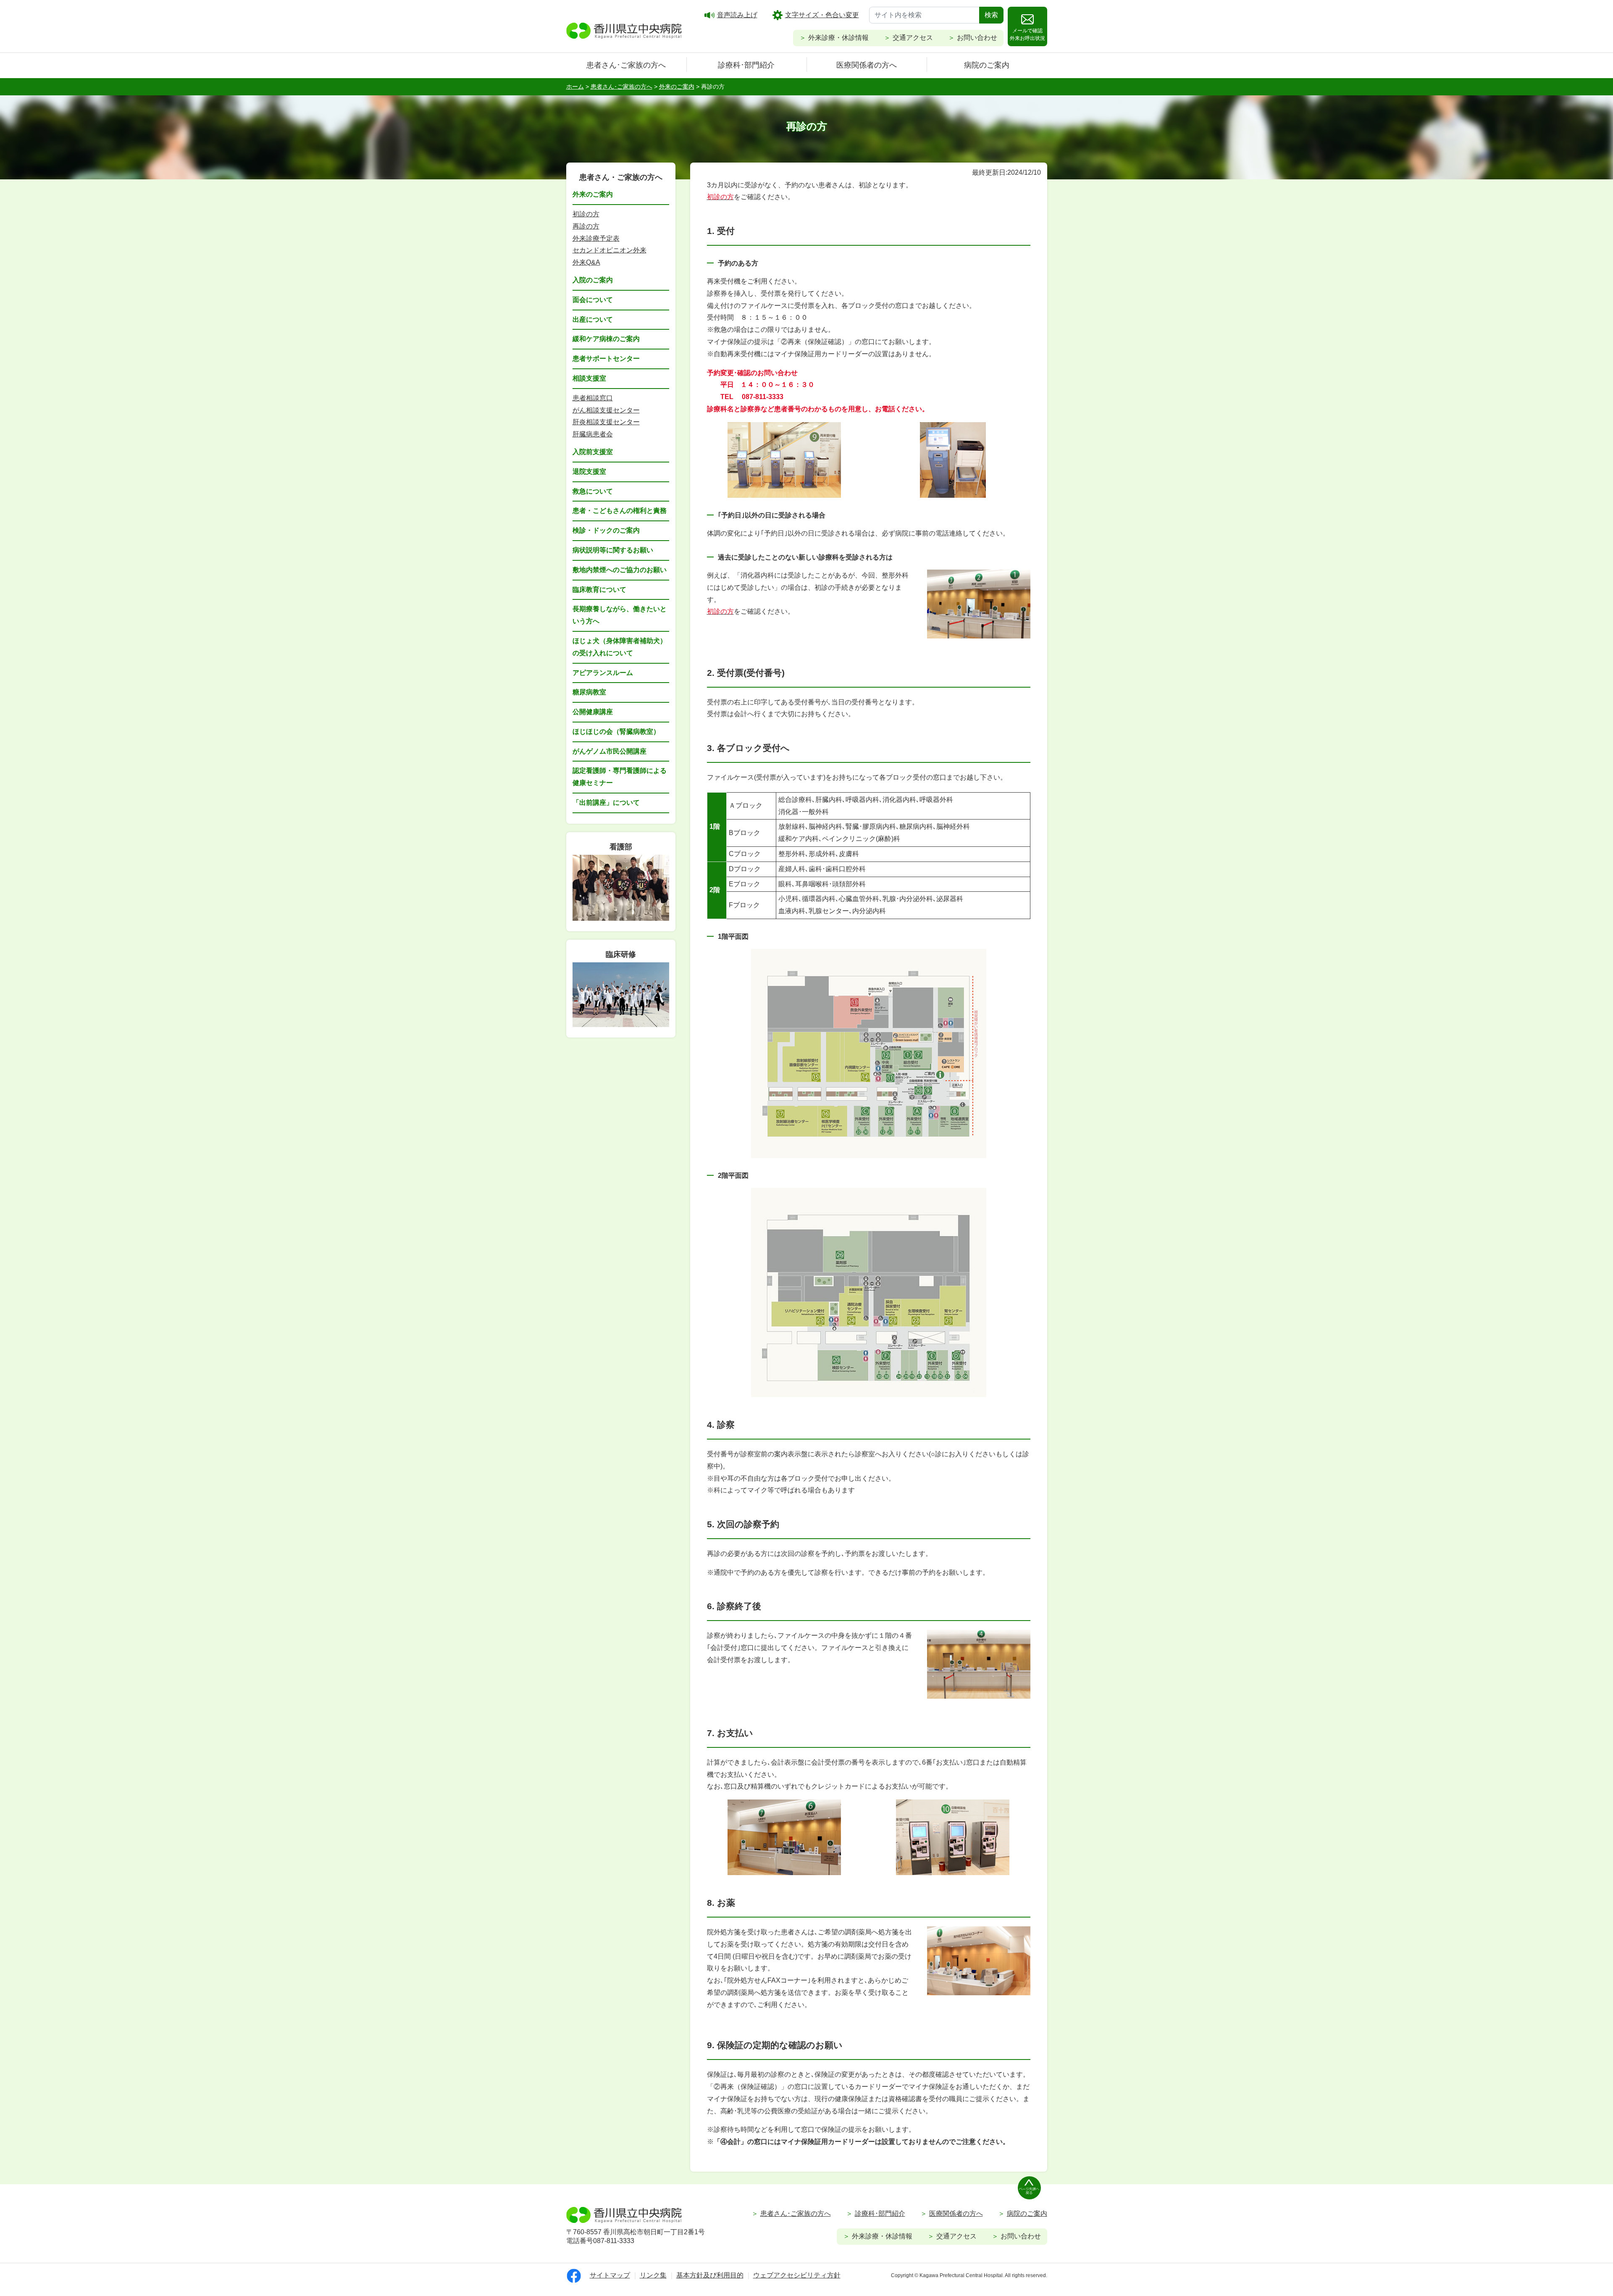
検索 (991, 15)
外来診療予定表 (596, 238)
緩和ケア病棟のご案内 (606, 339)
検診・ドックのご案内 (606, 530)
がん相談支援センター (606, 410)
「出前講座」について (606, 803)
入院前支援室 (593, 452)
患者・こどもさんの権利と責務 (620, 511)
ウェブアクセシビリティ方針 (797, 2275)
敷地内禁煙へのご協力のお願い (620, 570)
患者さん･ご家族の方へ (626, 65)
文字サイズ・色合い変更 (822, 15)
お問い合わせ (977, 38)
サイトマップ (610, 2275)
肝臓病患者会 (593, 434)
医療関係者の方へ (867, 65)
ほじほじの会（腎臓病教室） (616, 732)
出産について (593, 319)
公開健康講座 (593, 712)
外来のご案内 (593, 194)
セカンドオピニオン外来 (609, 250)
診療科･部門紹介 (746, 65)
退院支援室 (589, 472)
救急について (593, 491)
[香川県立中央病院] (624, 29)
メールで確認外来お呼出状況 (1027, 34)
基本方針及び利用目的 (710, 2275)
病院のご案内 (987, 65)
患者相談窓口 (593, 398)
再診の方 (586, 226)
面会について (593, 300)
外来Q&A (586, 262)
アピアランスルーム (603, 673)
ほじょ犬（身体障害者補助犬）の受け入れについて (620, 647)
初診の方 (586, 214)
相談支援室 (589, 378)
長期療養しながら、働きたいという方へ (620, 615)
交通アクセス (913, 38)
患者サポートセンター (606, 359)
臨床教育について (599, 590)
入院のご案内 (593, 280)
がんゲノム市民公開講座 (609, 751)
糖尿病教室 (589, 692)
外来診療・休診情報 (838, 38)
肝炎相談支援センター (606, 422)
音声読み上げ (737, 15)
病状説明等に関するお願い (613, 550)
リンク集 (653, 2275)
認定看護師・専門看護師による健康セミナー (620, 777)
